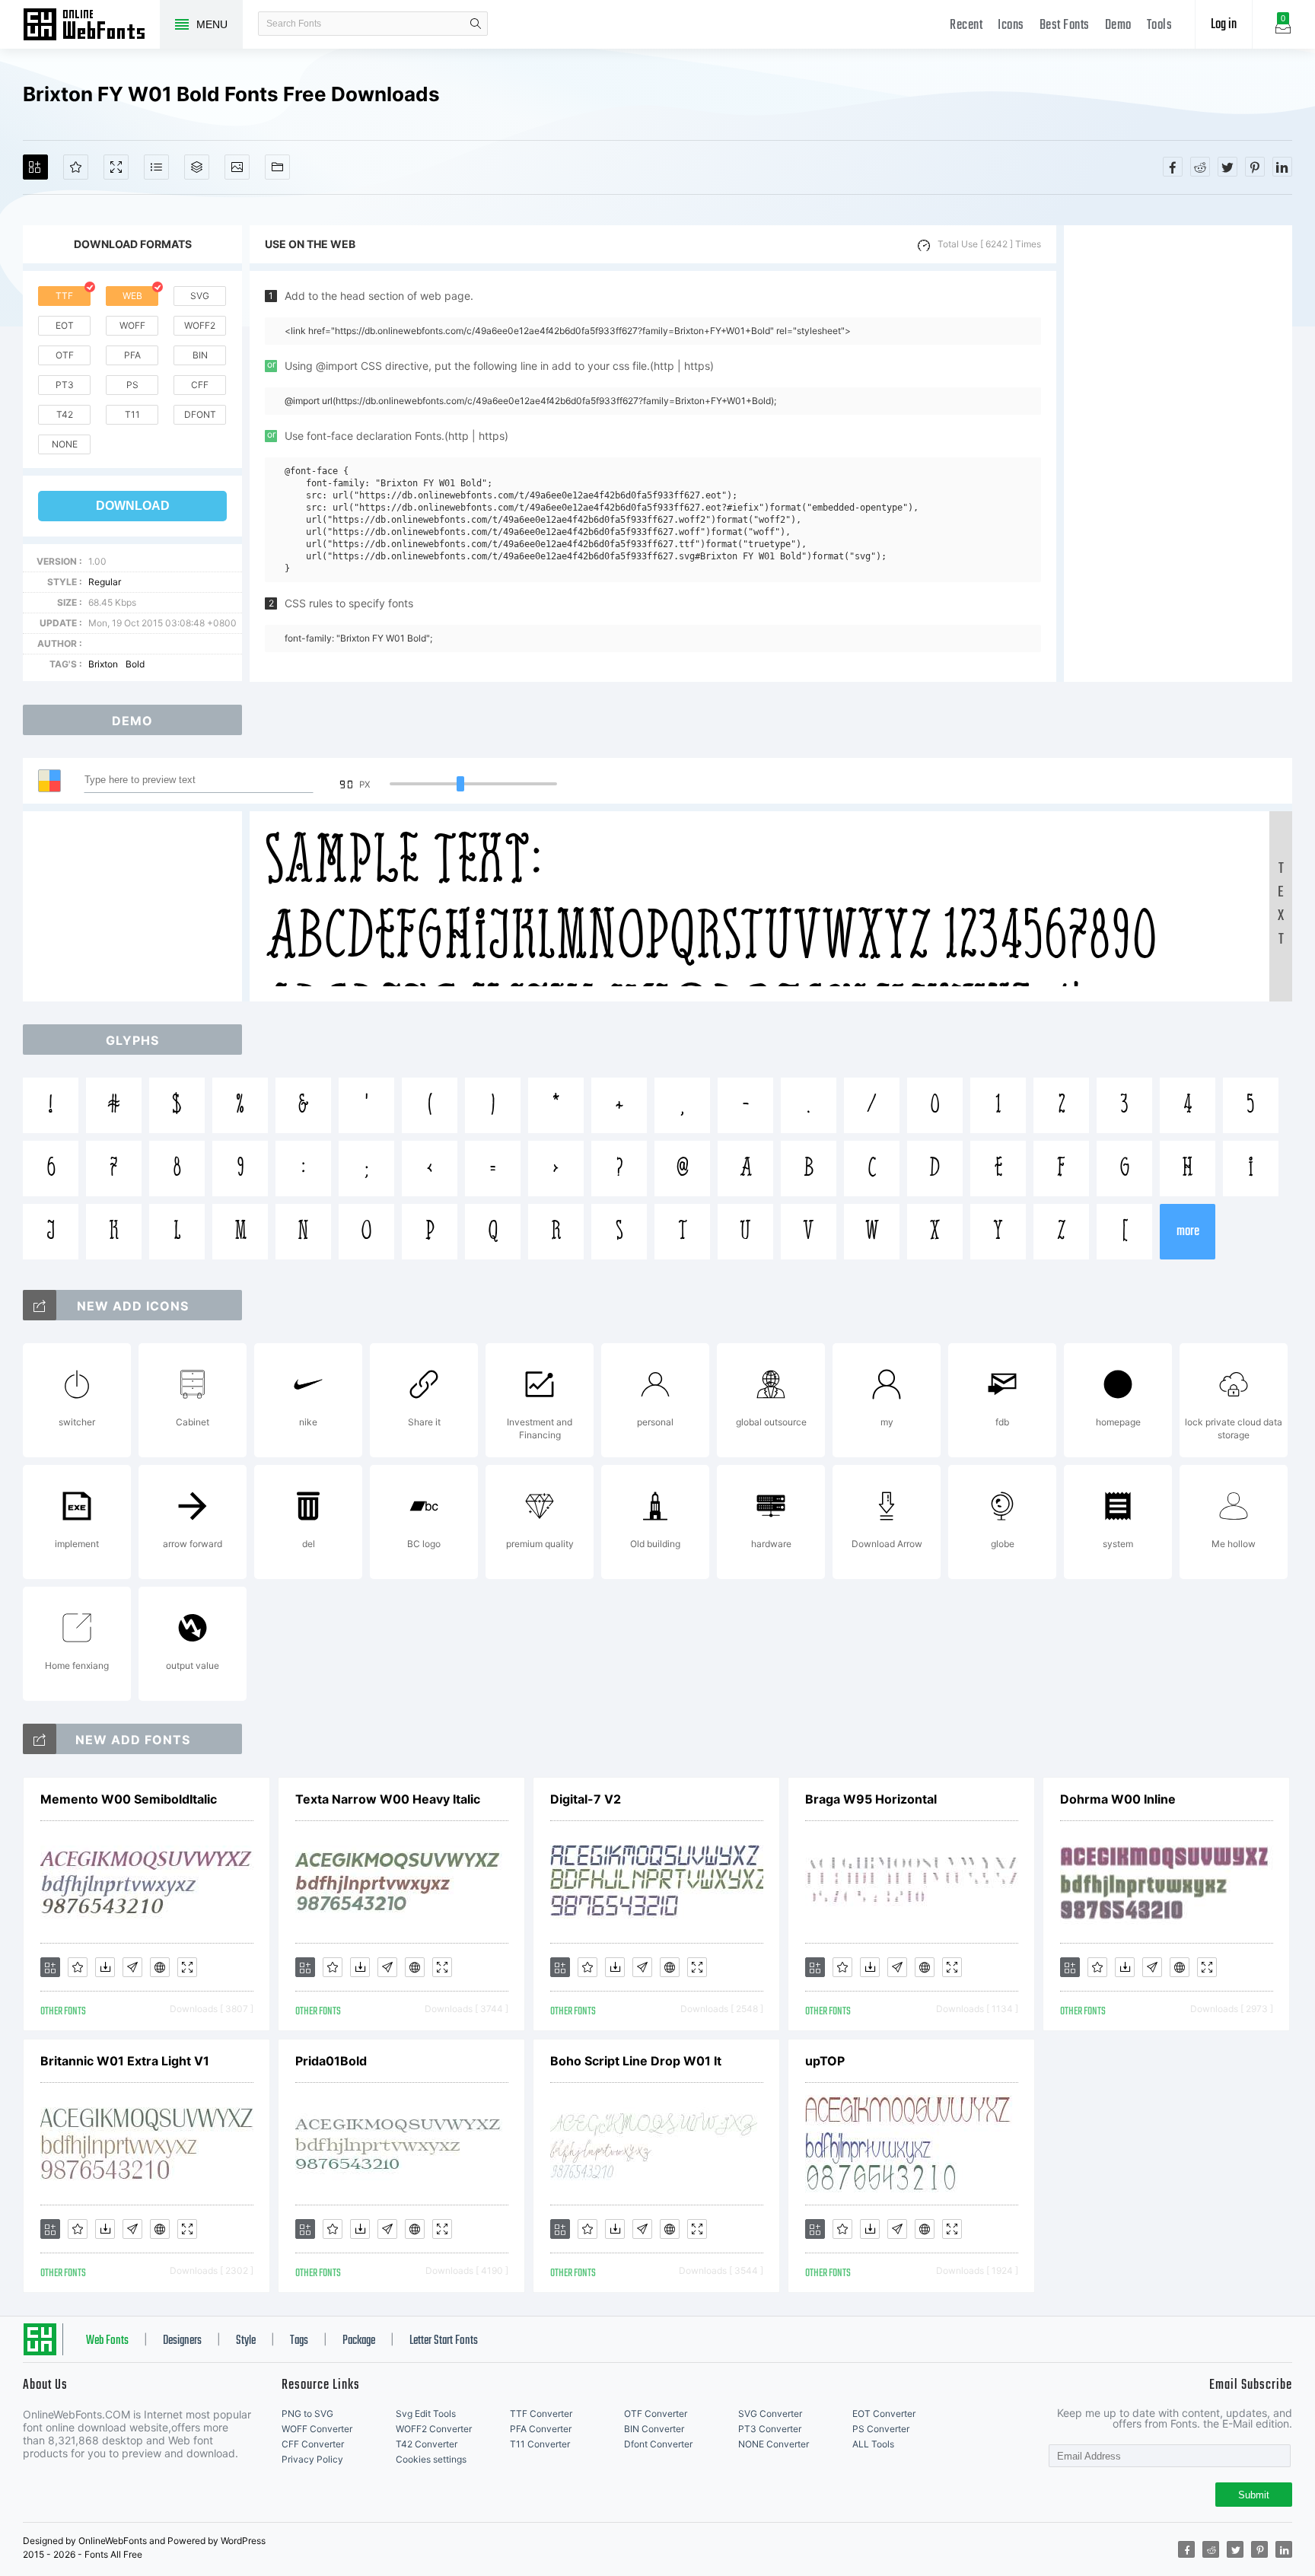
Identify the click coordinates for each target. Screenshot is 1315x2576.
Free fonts (91, 26)
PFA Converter (541, 2429)
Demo (1118, 25)
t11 (132, 414)
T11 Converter (540, 2444)
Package (359, 2341)
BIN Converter (654, 2429)
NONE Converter (774, 2444)
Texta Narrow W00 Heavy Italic (388, 1799)
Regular (105, 582)
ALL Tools (873, 2444)
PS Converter (881, 2429)
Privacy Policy (312, 2459)
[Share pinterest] (1255, 167)
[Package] (197, 167)
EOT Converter (884, 2414)
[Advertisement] (1178, 454)
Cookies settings (431, 2459)
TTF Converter (541, 2414)
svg (200, 296)
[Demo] (116, 167)
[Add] (35, 167)
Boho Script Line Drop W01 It (636, 2061)
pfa (132, 355)
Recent (966, 25)
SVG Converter (770, 2414)
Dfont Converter (658, 2444)
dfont (200, 414)
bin (200, 355)
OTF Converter (656, 2414)
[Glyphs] (156, 167)
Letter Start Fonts (444, 2341)
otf (65, 355)
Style (246, 2341)
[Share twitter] (1227, 167)
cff (200, 385)
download (133, 506)
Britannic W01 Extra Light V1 (125, 2061)
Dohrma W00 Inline (1118, 1799)
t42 (65, 414)
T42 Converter (427, 2444)
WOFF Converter (317, 2429)
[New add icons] (40, 1305)
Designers (182, 2341)
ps (132, 385)
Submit (1254, 2495)
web (132, 296)
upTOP (825, 2061)
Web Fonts (107, 2341)
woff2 (200, 325)
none (65, 444)
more (1188, 1232)
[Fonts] (277, 167)
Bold (135, 664)
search (476, 24)
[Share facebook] (1173, 167)
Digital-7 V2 (586, 1799)
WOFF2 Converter (434, 2429)
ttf (64, 296)
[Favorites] (76, 167)
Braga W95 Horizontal (871, 1799)
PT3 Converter (770, 2429)
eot (65, 325)
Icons (1011, 25)
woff (132, 325)
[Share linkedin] (1282, 167)
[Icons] (237, 167)
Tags (299, 2341)
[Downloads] (105, 1967)
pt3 (65, 385)
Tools (1160, 25)
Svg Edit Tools (426, 2414)
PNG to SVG (307, 2414)
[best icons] (40, 1739)
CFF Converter (313, 2444)
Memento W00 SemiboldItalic (129, 1799)
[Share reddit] (1200, 167)
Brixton (103, 664)
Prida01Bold (331, 2061)
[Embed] (160, 1967)
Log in (1224, 25)
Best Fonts (1065, 25)
